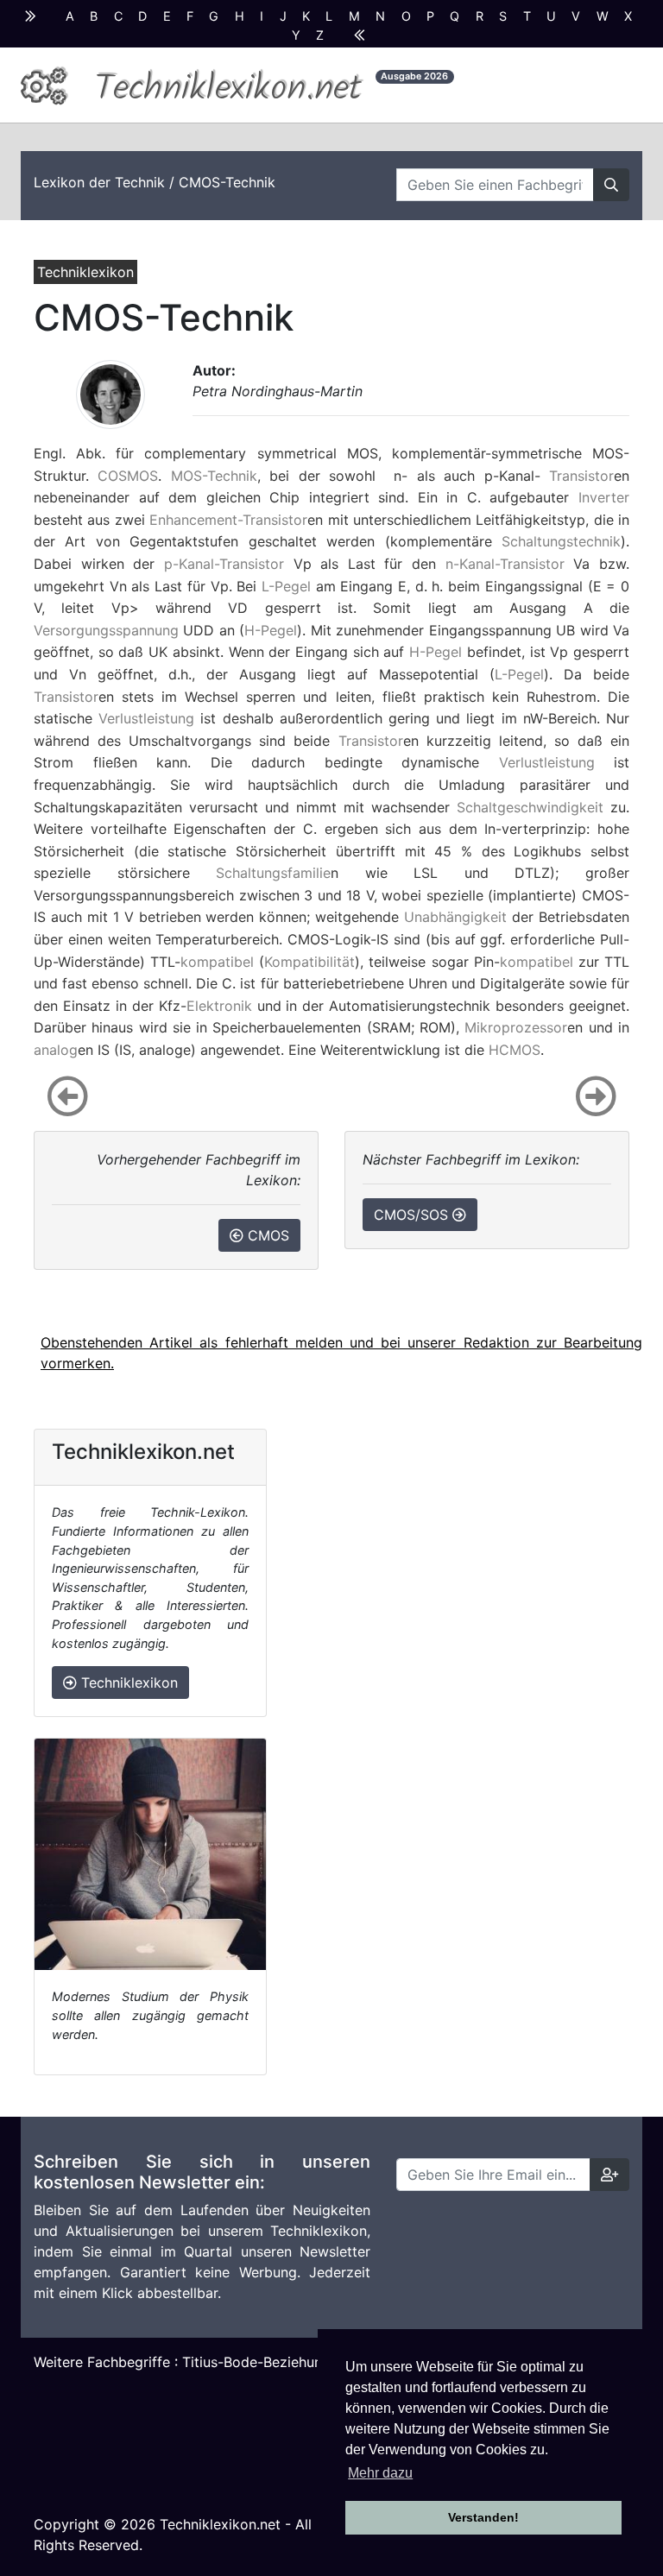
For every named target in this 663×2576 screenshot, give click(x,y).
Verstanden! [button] (483, 2517)
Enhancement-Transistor (228, 520)
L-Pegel (286, 586)
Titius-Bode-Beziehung (256, 2362)
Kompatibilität (309, 962)
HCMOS (515, 1050)
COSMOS (128, 476)
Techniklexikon (127, 1683)
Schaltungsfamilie (273, 873)
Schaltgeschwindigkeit (530, 807)
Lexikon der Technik (99, 182)
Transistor (581, 476)
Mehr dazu (380, 2473)
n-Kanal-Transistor (505, 564)
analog (56, 1050)
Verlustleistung (146, 718)
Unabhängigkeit (455, 917)
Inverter (604, 497)
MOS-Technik (214, 476)
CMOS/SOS (413, 1215)
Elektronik (219, 1006)
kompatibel (217, 962)
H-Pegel (271, 630)
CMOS (266, 1235)
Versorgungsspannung (106, 630)
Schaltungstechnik (561, 541)
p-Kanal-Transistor (224, 564)
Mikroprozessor (516, 1027)
